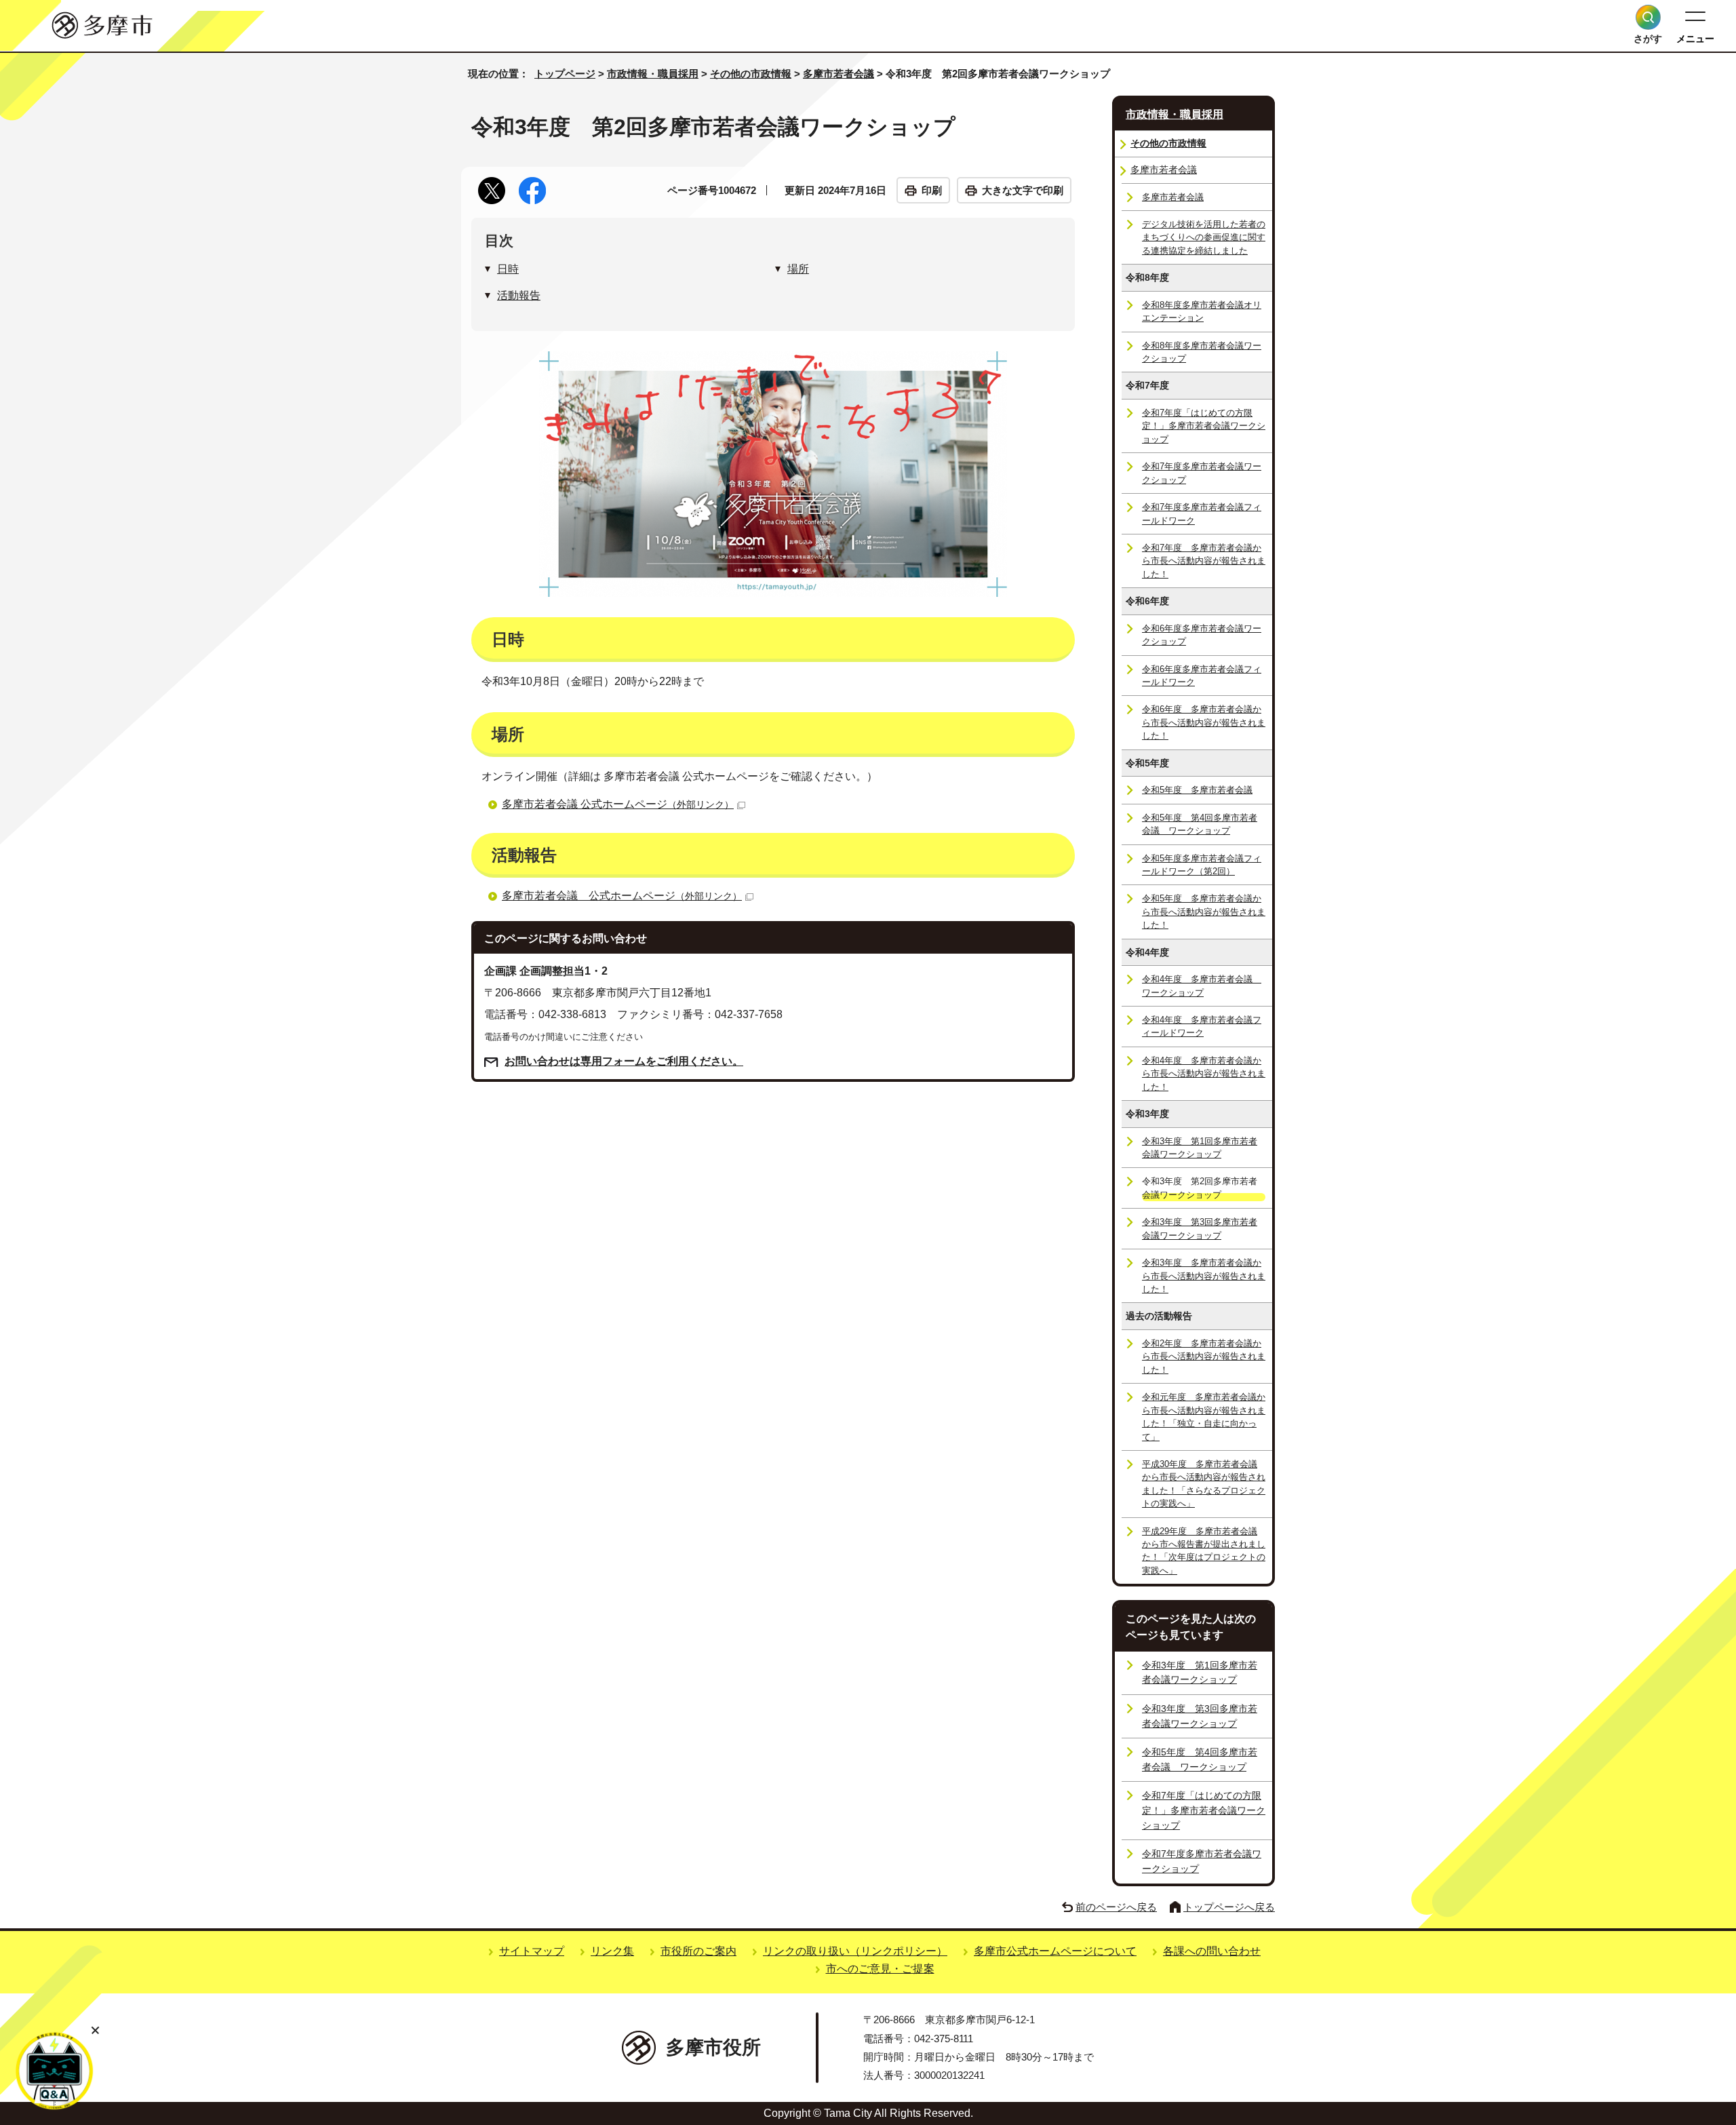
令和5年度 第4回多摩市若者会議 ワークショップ (1200, 824)
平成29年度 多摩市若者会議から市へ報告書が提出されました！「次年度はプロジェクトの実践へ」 (1204, 1551)
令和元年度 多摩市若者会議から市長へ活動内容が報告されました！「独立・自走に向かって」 (1204, 1417)
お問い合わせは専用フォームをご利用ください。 (624, 1061)
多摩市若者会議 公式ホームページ (618, 804)
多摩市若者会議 (839, 74)
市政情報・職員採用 (653, 74)
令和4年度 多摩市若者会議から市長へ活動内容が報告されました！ (1204, 1074)
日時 (508, 269)
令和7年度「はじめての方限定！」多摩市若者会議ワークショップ (1204, 426)
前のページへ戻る (1116, 1907)
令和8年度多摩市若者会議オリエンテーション (1202, 311)
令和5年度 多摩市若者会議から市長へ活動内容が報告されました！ (1204, 912)
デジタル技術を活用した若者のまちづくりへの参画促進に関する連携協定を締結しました (1204, 237)
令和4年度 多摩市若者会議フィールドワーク (1202, 1026)
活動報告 (519, 295)
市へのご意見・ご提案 (880, 1969)
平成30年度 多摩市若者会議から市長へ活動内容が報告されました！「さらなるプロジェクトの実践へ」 (1204, 1484)
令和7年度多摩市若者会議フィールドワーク (1202, 513)
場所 (798, 269)
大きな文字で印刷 (1023, 190)
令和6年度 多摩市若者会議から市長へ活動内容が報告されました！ (1204, 722)
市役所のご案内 (698, 1951)
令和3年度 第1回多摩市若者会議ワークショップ (1200, 1148)
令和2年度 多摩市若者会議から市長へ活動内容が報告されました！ (1204, 1357)
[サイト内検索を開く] (1648, 17)
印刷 (932, 190)
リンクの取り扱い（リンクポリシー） (855, 1951)
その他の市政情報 (751, 74)
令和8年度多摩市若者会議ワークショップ (1202, 352)
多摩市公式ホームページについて (1055, 1951)
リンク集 (612, 1951)
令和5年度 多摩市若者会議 (1197, 790)
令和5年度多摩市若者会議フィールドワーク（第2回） (1202, 865)
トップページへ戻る (1229, 1907)
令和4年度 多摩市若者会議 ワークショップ (1202, 986)
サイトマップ (532, 1951)
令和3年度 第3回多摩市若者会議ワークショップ (1200, 1228)
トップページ (565, 74)
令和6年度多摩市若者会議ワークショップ (1202, 635)
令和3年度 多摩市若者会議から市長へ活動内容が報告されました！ (1204, 1276)
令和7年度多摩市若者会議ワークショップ (1202, 473)
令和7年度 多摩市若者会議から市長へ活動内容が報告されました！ (1204, 561)
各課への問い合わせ (1212, 1951)
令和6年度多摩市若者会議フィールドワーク (1202, 676)
